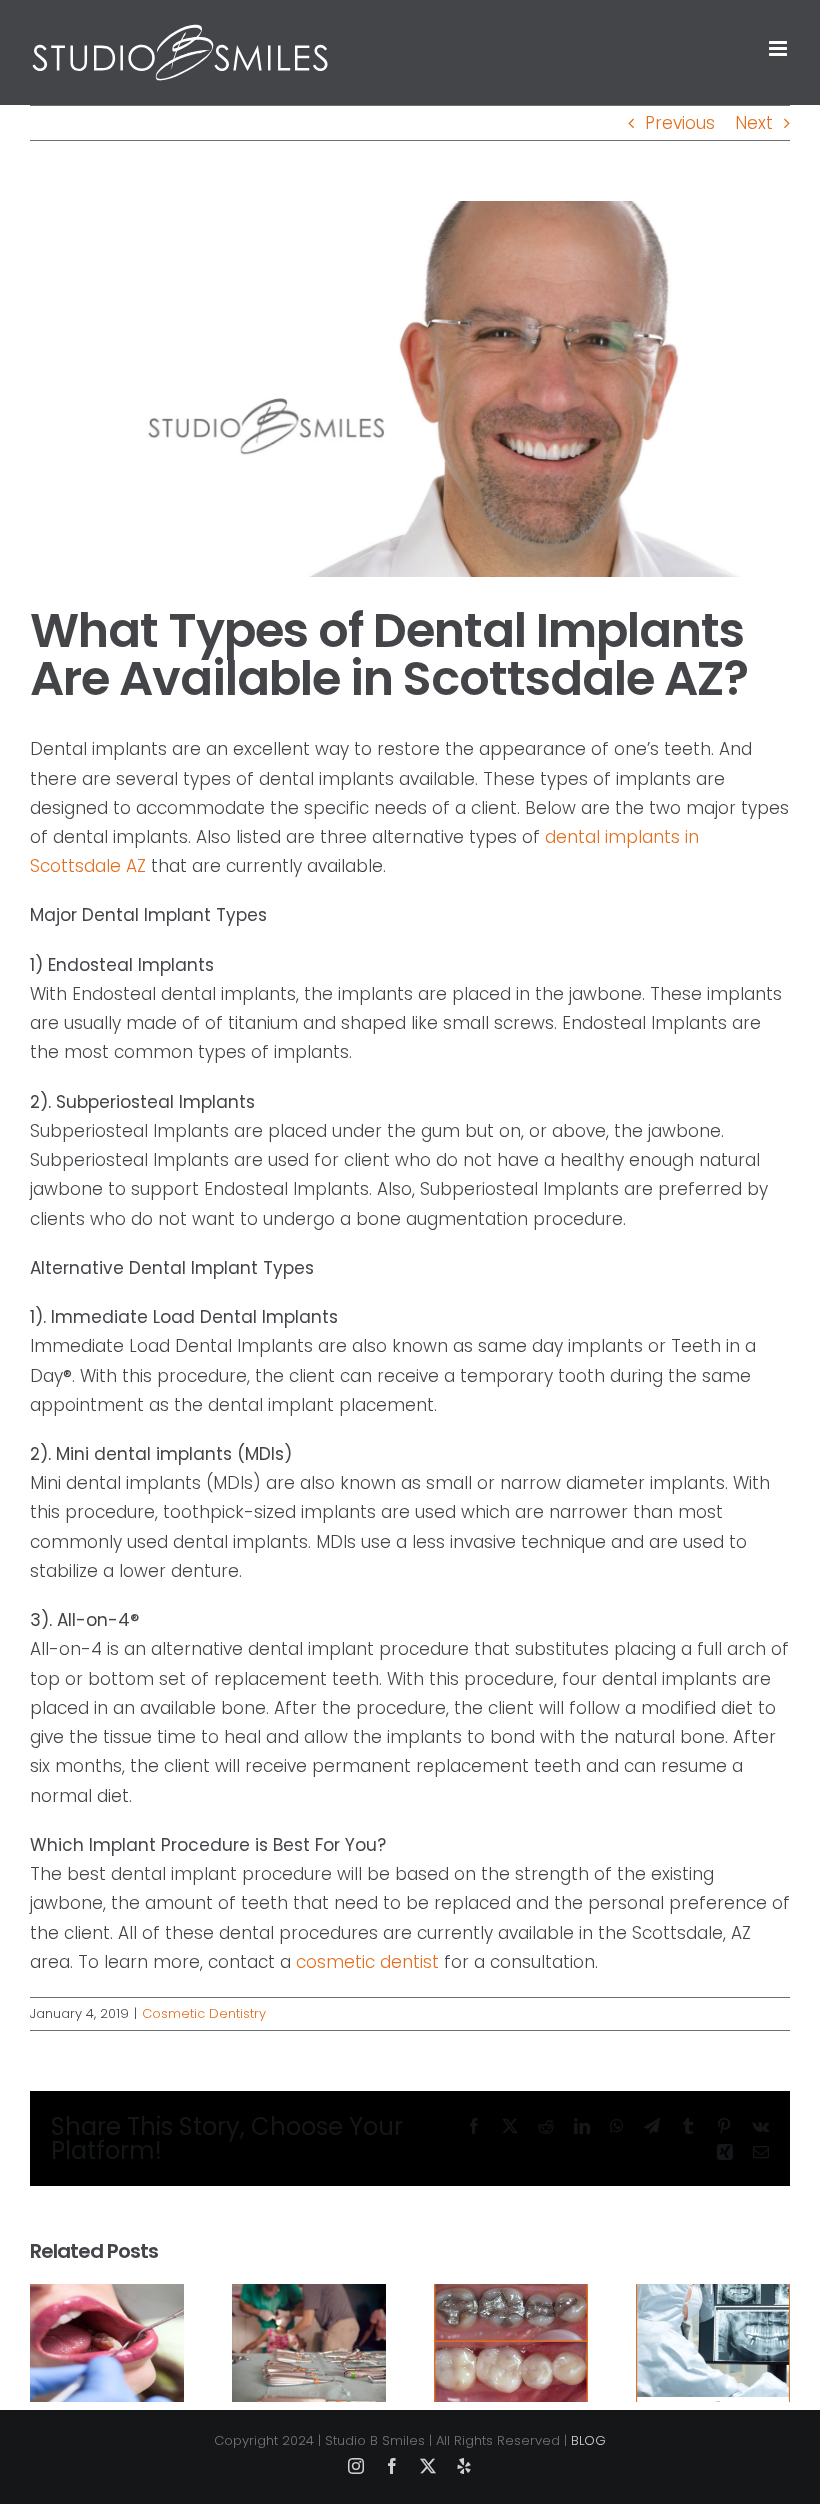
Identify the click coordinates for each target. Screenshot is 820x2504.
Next (754, 123)
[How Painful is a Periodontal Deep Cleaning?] (309, 2297)
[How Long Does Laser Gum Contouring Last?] (107, 2297)
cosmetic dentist (367, 1962)
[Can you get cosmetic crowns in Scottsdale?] (511, 2297)
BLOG (588, 2440)
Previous (680, 123)
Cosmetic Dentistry (204, 2013)
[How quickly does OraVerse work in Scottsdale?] (713, 2297)
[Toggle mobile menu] (779, 48)
